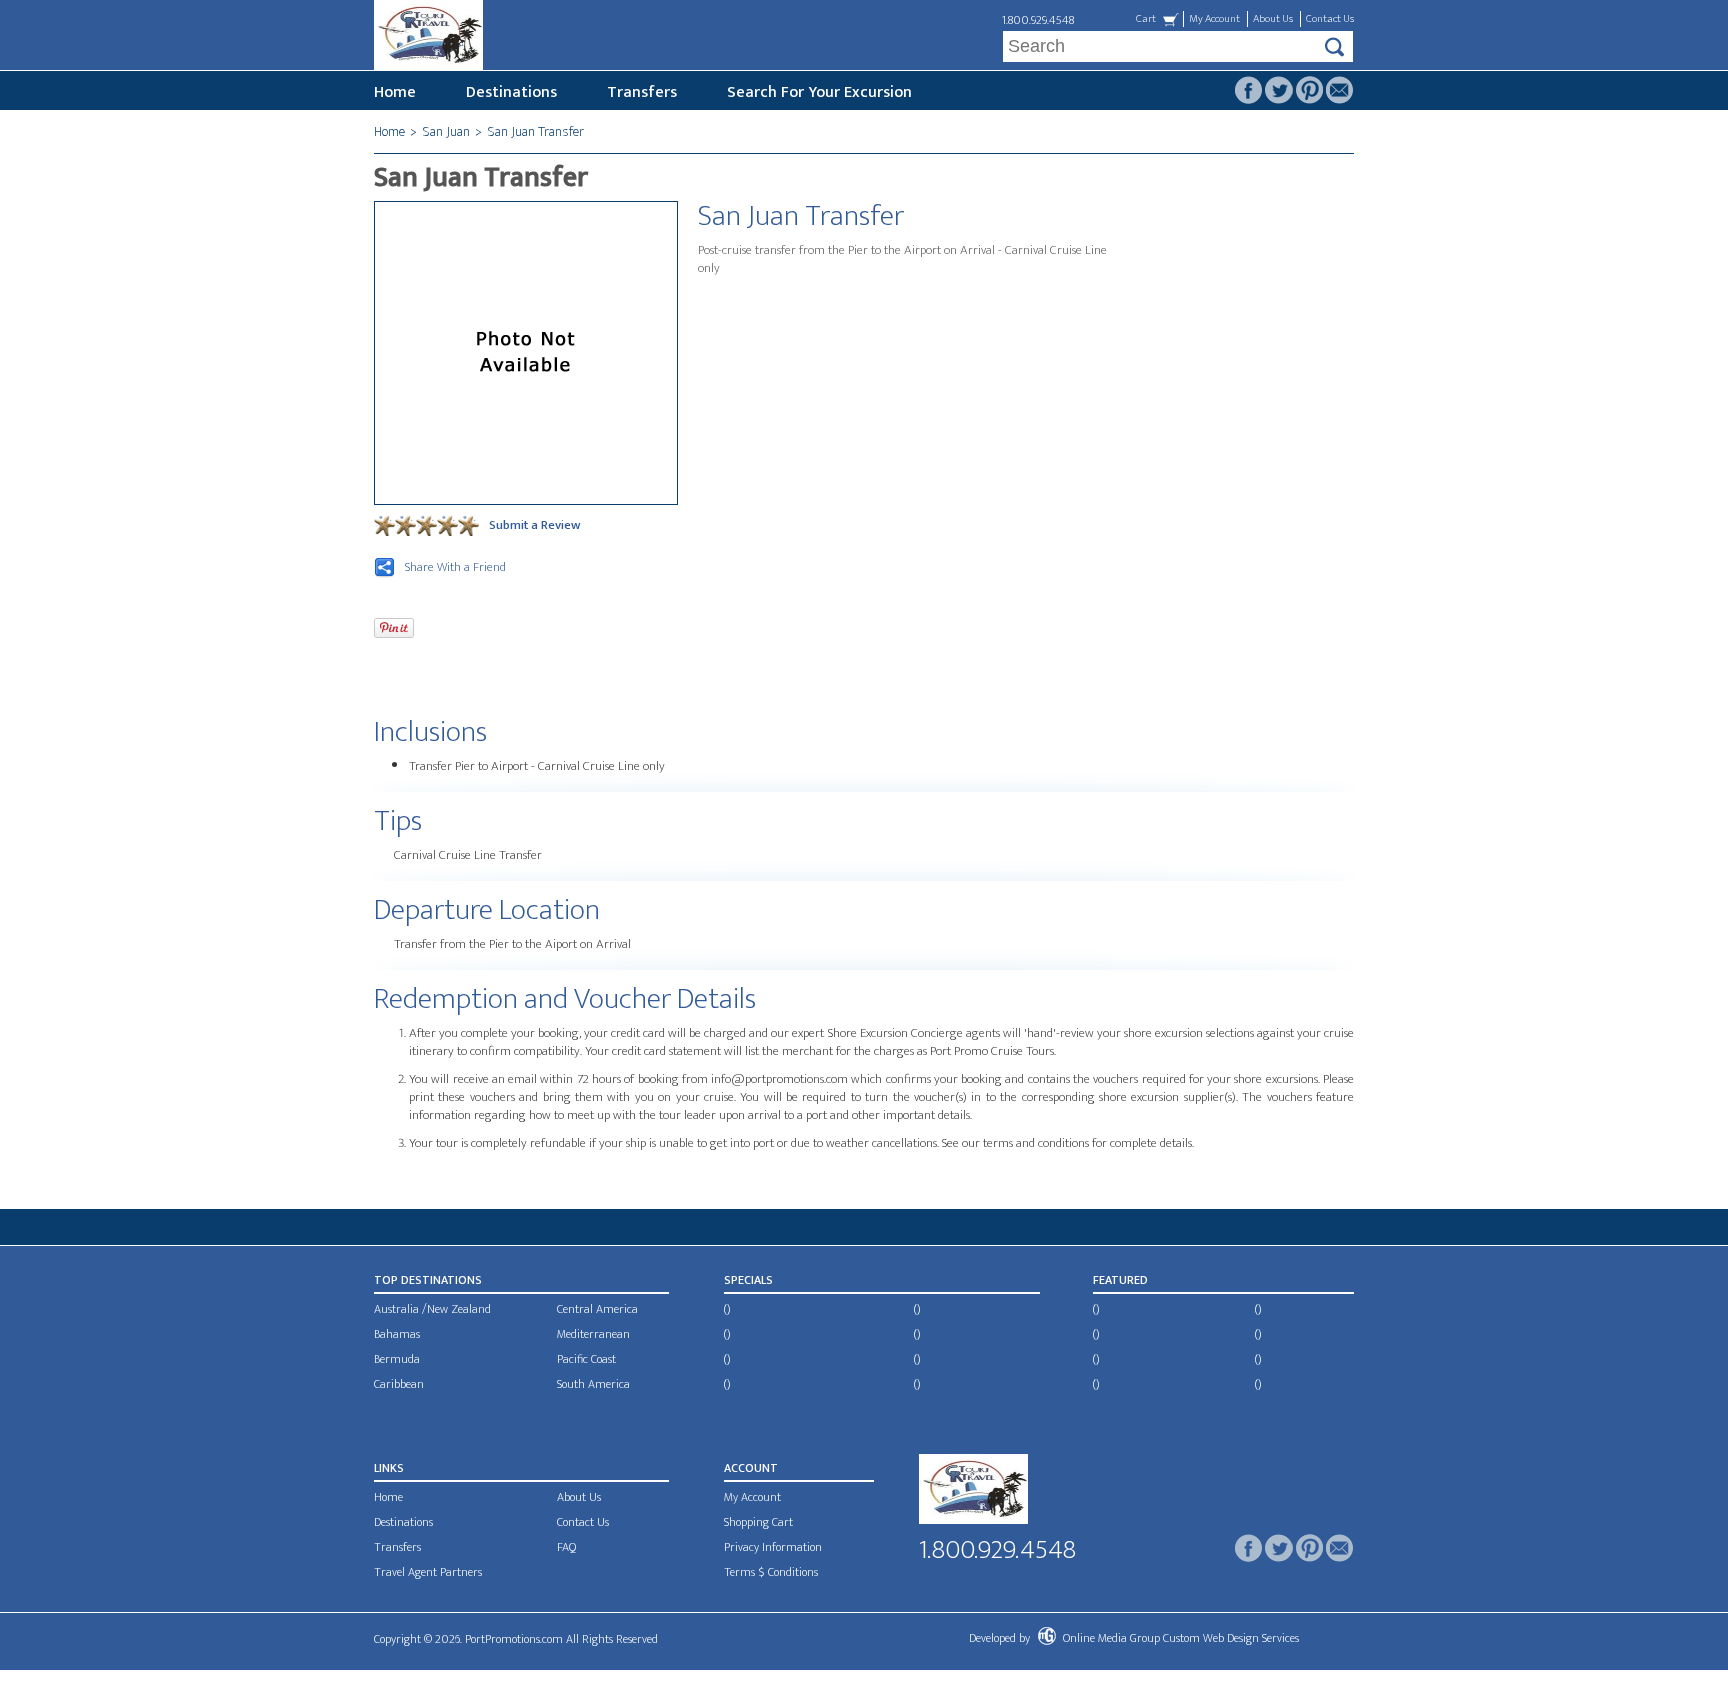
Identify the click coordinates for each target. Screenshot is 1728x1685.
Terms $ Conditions (771, 1572)
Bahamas (397, 1334)
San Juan (446, 131)
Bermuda (397, 1359)
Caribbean (399, 1384)
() (727, 1309)
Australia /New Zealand (432, 1309)
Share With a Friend (455, 567)
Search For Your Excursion (819, 92)
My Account (1214, 19)
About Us (1273, 19)
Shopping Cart (758, 1522)
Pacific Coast (586, 1359)
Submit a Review (534, 525)
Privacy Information (773, 1547)
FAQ (566, 1547)
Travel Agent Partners (428, 1572)
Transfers (642, 92)
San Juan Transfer (535, 131)
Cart (1146, 19)
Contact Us (1330, 19)
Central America (597, 1309)
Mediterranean (593, 1334)
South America (593, 1384)
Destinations (511, 92)
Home (395, 92)
